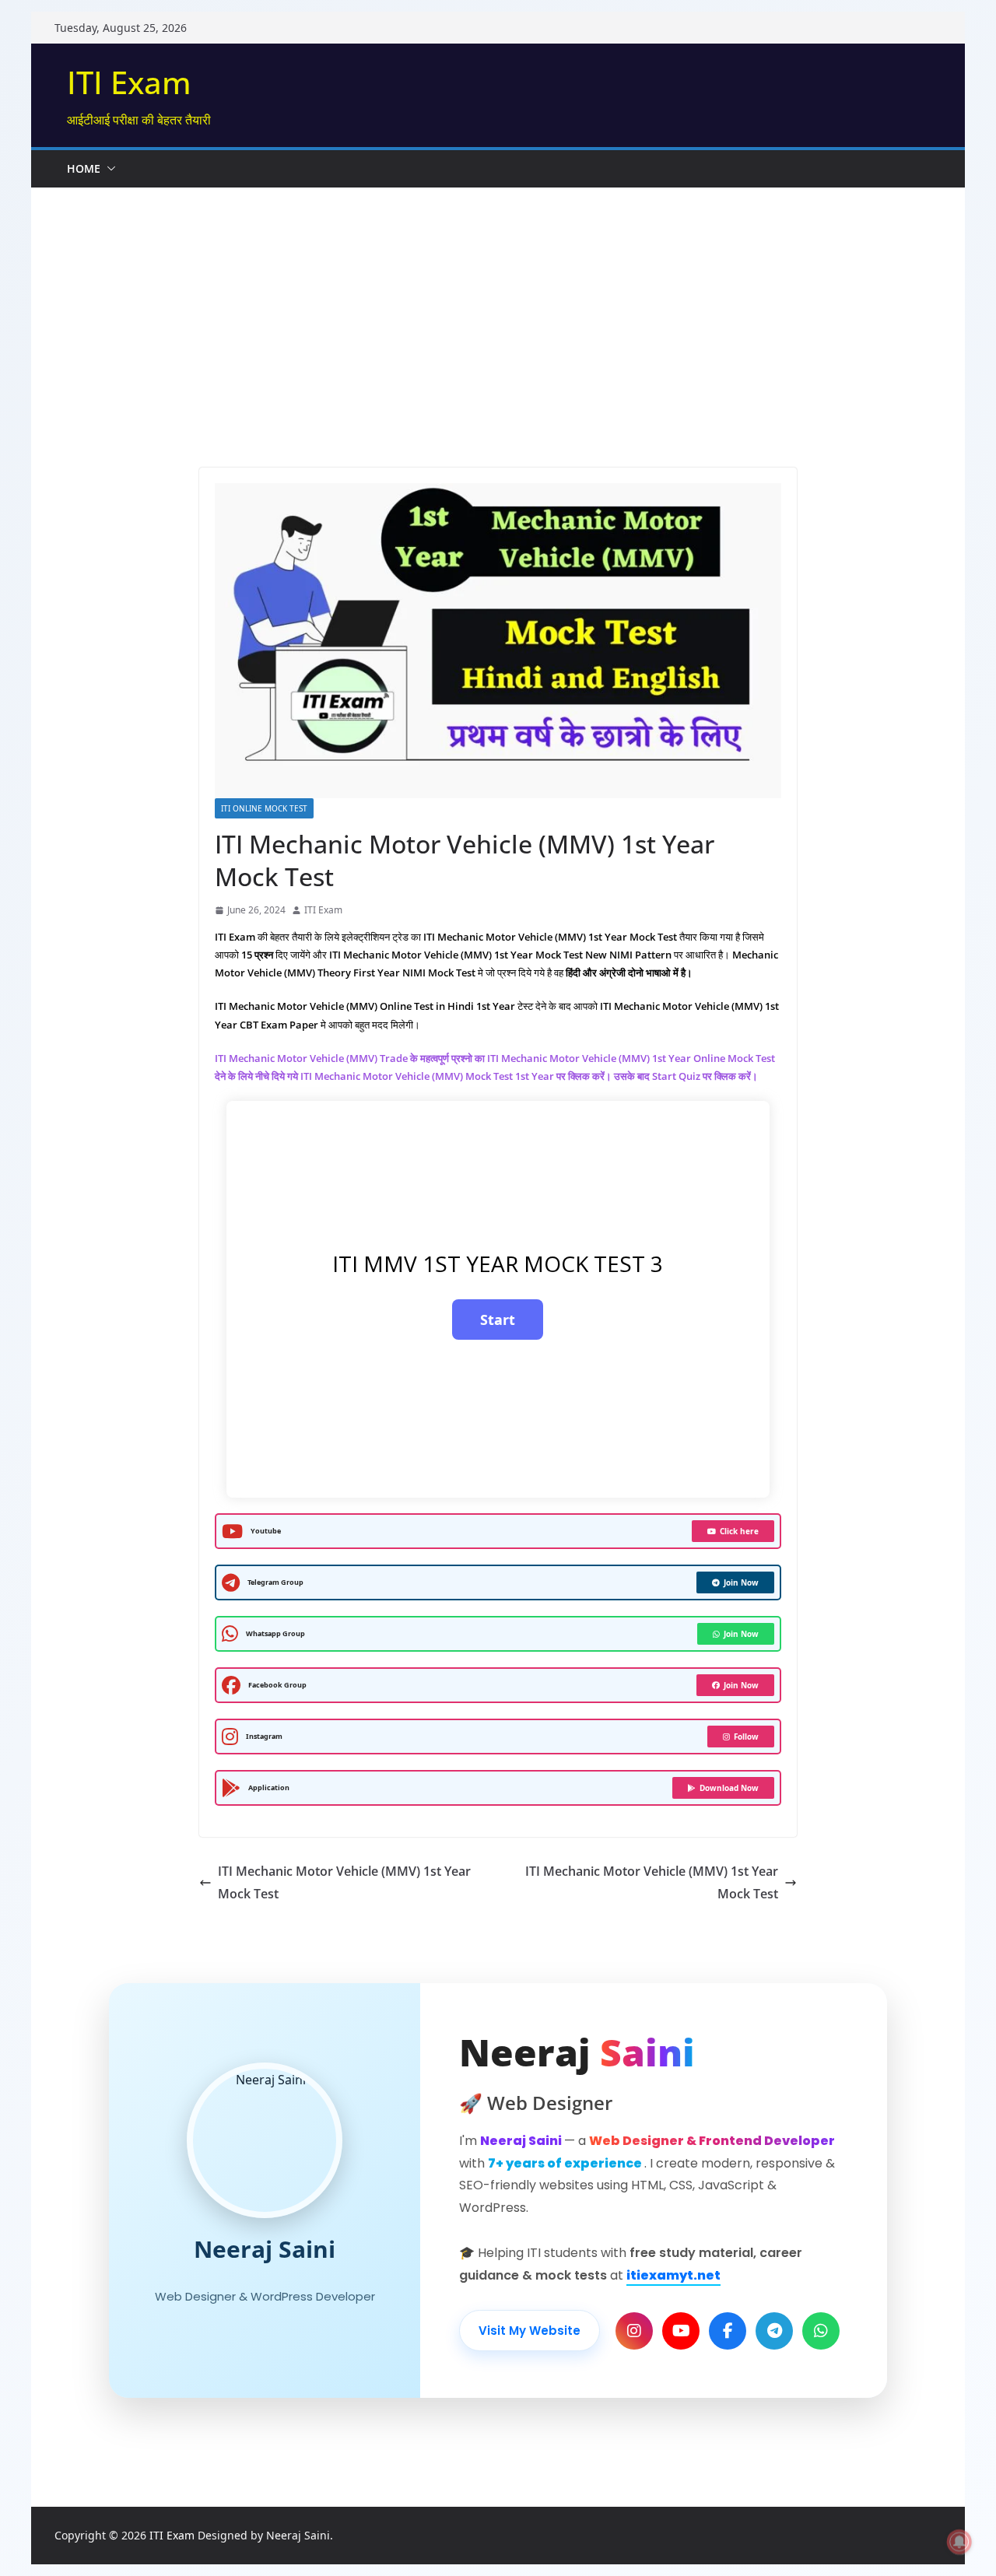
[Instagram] (634, 2331)
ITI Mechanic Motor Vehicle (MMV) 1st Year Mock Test (344, 1882)
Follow (746, 1737)
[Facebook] (728, 2331)
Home (84, 168)
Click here (739, 1531)
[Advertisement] (498, 304)
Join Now (741, 1582)
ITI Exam (129, 82)
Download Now (729, 1788)
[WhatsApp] (821, 2331)
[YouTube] (681, 2331)
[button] (108, 169)
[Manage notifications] (959, 2542)
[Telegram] (774, 2331)
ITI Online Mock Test (264, 808)
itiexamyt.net (673, 2275)
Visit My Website (530, 2331)
